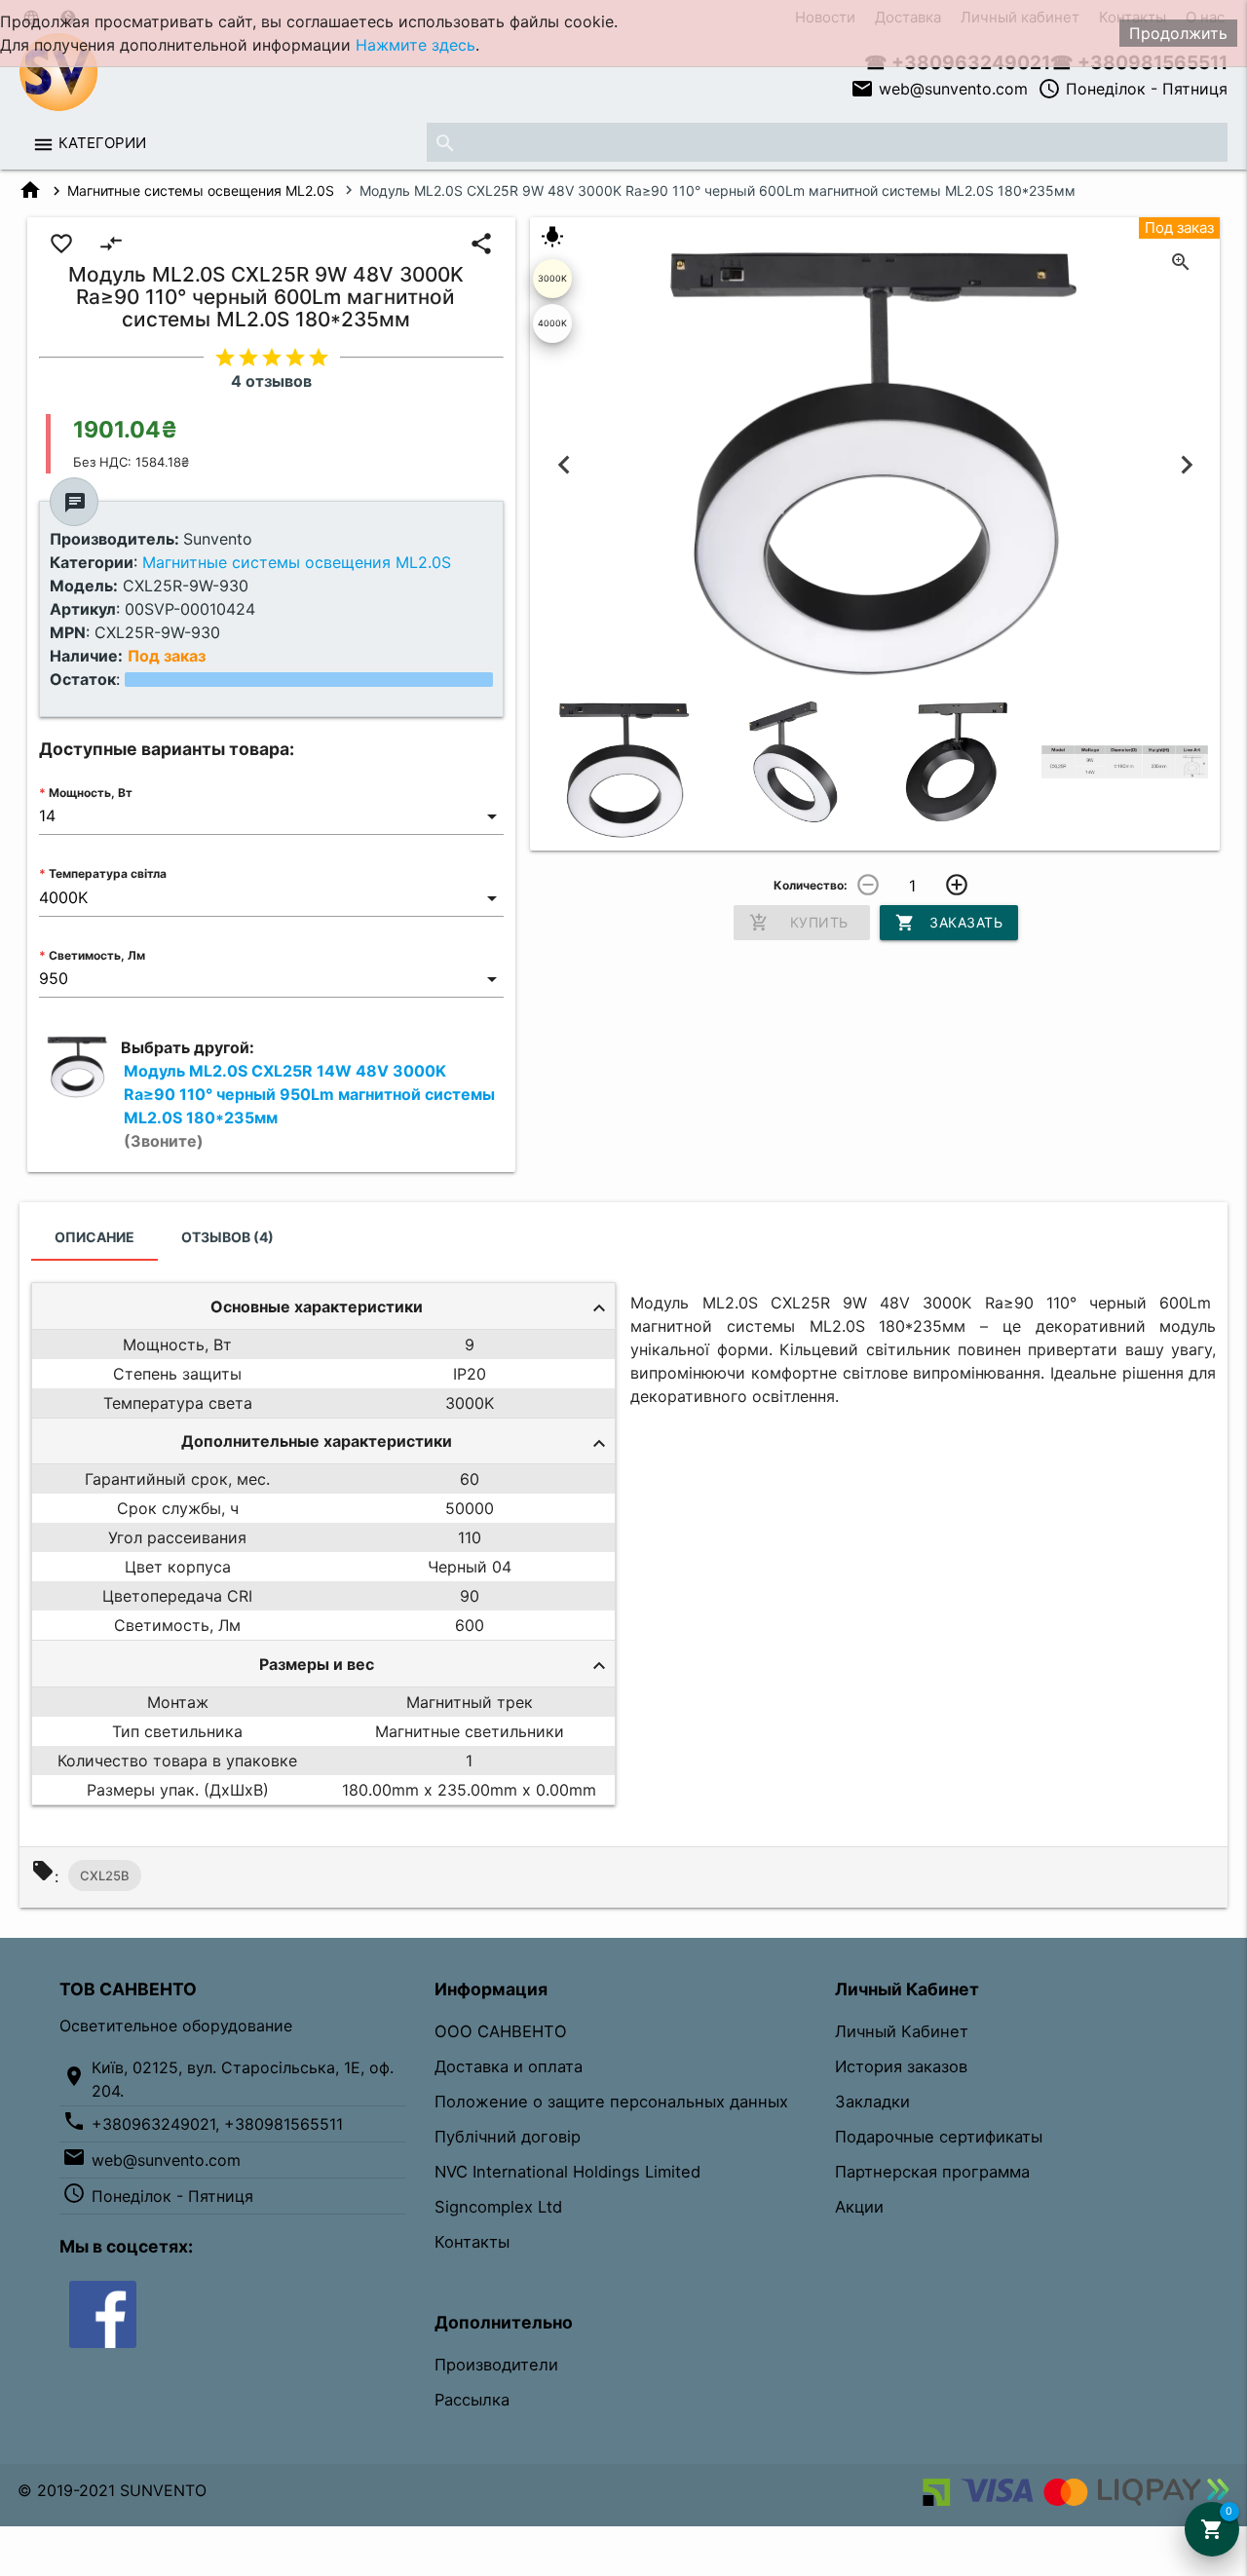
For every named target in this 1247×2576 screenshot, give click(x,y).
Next (1186, 464)
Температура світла (108, 873)
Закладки (872, 2102)
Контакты (472, 2242)
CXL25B (105, 1875)
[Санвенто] (103, 2313)
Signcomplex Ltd (498, 2207)
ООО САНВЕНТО (501, 2031)
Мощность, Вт (91, 793)
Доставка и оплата (509, 2066)
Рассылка (472, 2400)
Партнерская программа (932, 2172)
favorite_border (61, 244)
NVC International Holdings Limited (567, 2172)
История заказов (901, 2066)
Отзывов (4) (227, 1237)
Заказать (949, 923)
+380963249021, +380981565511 (217, 2124)
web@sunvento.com (939, 89)
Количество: (811, 885)
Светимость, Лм (97, 955)
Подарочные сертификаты (939, 2137)
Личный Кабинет (902, 2031)
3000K (552, 278)
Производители (496, 2365)
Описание (94, 1237)
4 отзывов (271, 381)
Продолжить (1178, 33)
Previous (564, 464)
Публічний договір (508, 2137)
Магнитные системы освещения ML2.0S (201, 190)
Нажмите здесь (416, 45)
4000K (552, 323)
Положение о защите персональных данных (611, 2102)
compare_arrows (111, 244)
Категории (102, 143)
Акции (859, 2207)
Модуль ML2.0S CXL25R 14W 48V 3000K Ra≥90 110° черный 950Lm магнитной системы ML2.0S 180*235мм (309, 1106)
